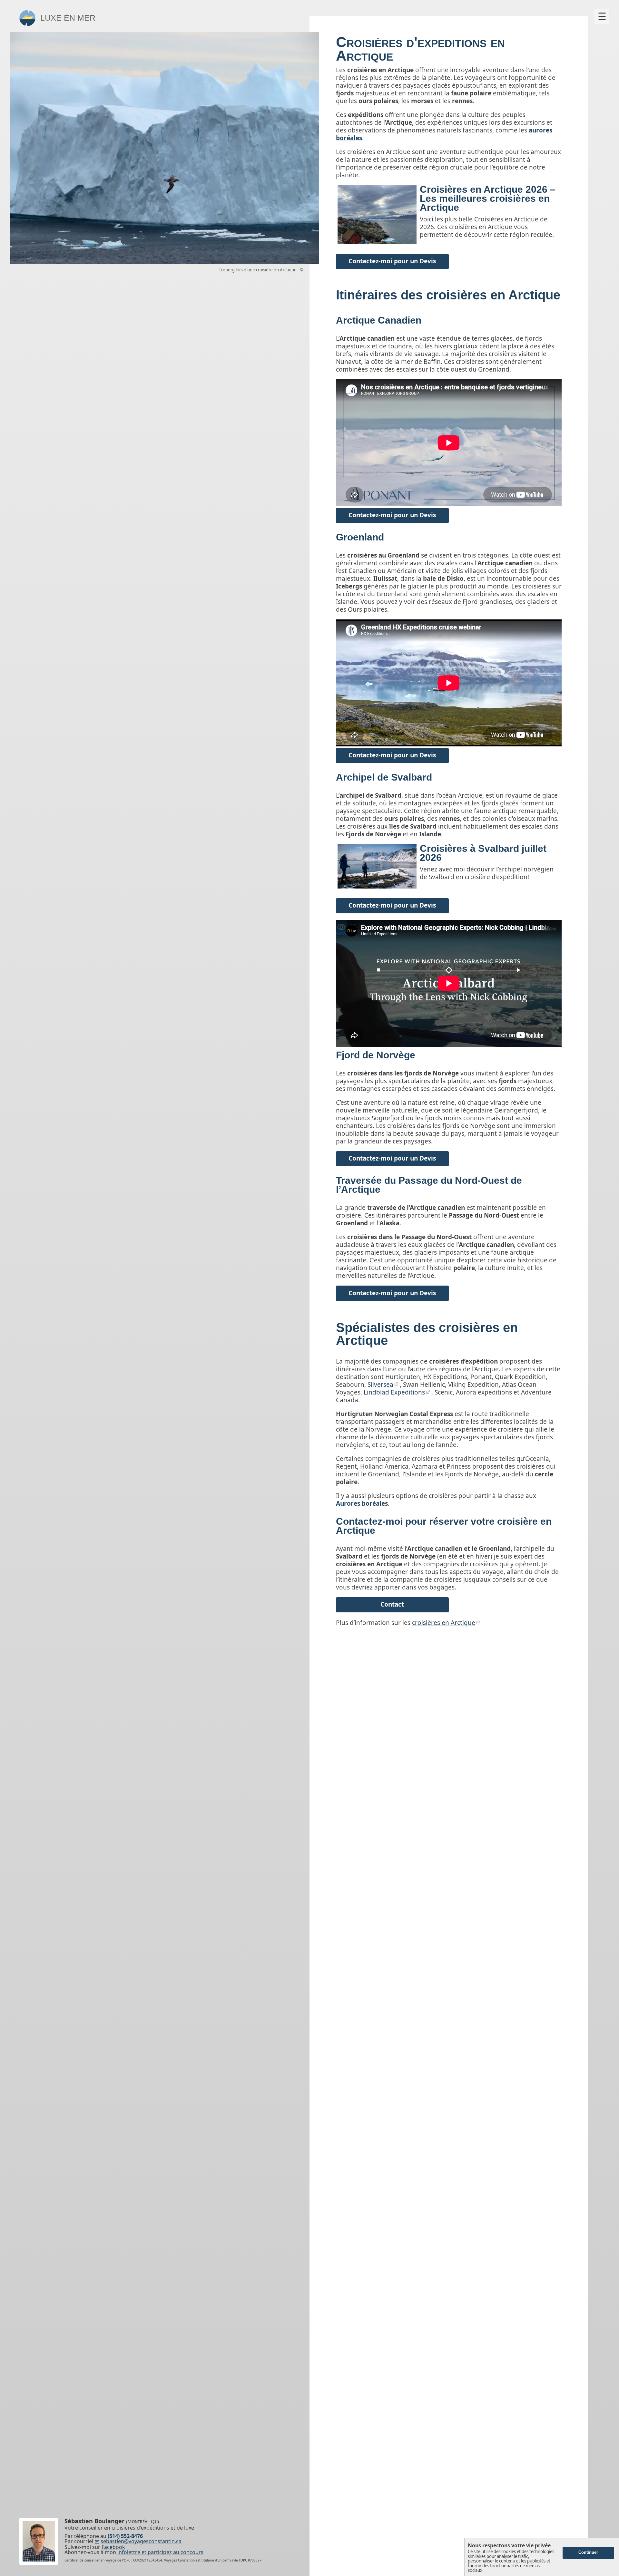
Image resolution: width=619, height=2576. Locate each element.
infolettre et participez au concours (160, 2552)
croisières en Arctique (444, 1623)
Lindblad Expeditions (394, 1392)
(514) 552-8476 (125, 2536)
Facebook (113, 2547)
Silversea (380, 1385)
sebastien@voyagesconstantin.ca (141, 2542)
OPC (127, 2560)
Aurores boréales (362, 1503)
